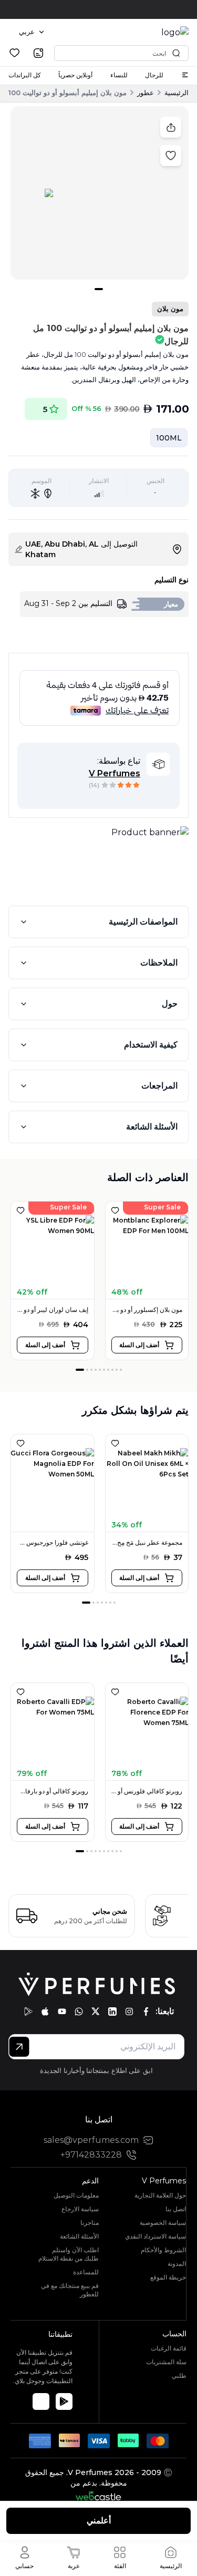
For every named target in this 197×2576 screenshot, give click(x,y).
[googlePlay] (28, 2011)
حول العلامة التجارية (160, 2195)
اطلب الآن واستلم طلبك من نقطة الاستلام (69, 2254)
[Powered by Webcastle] (98, 2496)
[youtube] (62, 2011)
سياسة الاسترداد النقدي (155, 2236)
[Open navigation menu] (185, 75)
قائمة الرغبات (169, 2348)
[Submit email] (19, 2047)
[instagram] (129, 2011)
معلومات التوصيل (76, 2195)
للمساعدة (86, 2272)
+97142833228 (91, 2155)
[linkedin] (112, 2011)
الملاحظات (159, 963)
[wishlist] (14, 53)
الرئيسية (177, 93)
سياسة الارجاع (80, 2209)
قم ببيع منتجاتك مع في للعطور (70, 2290)
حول (170, 1004)
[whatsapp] (79, 2011)
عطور (146, 93)
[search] (38, 53)
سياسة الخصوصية (163, 2223)
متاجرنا (90, 2223)
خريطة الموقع (168, 2277)
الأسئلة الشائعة (152, 1127)
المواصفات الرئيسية (143, 922)
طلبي (179, 2375)
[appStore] (45, 2011)
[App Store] (41, 2401)
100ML (169, 438)
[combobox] (32, 32)
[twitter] (96, 2011)
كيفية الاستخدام (151, 1045)
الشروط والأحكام (163, 2250)
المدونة (177, 2264)
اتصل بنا (176, 2209)
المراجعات (159, 1086)
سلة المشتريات (166, 2362)
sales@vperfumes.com (91, 2140)
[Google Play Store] (64, 2401)
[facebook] (146, 2011)
